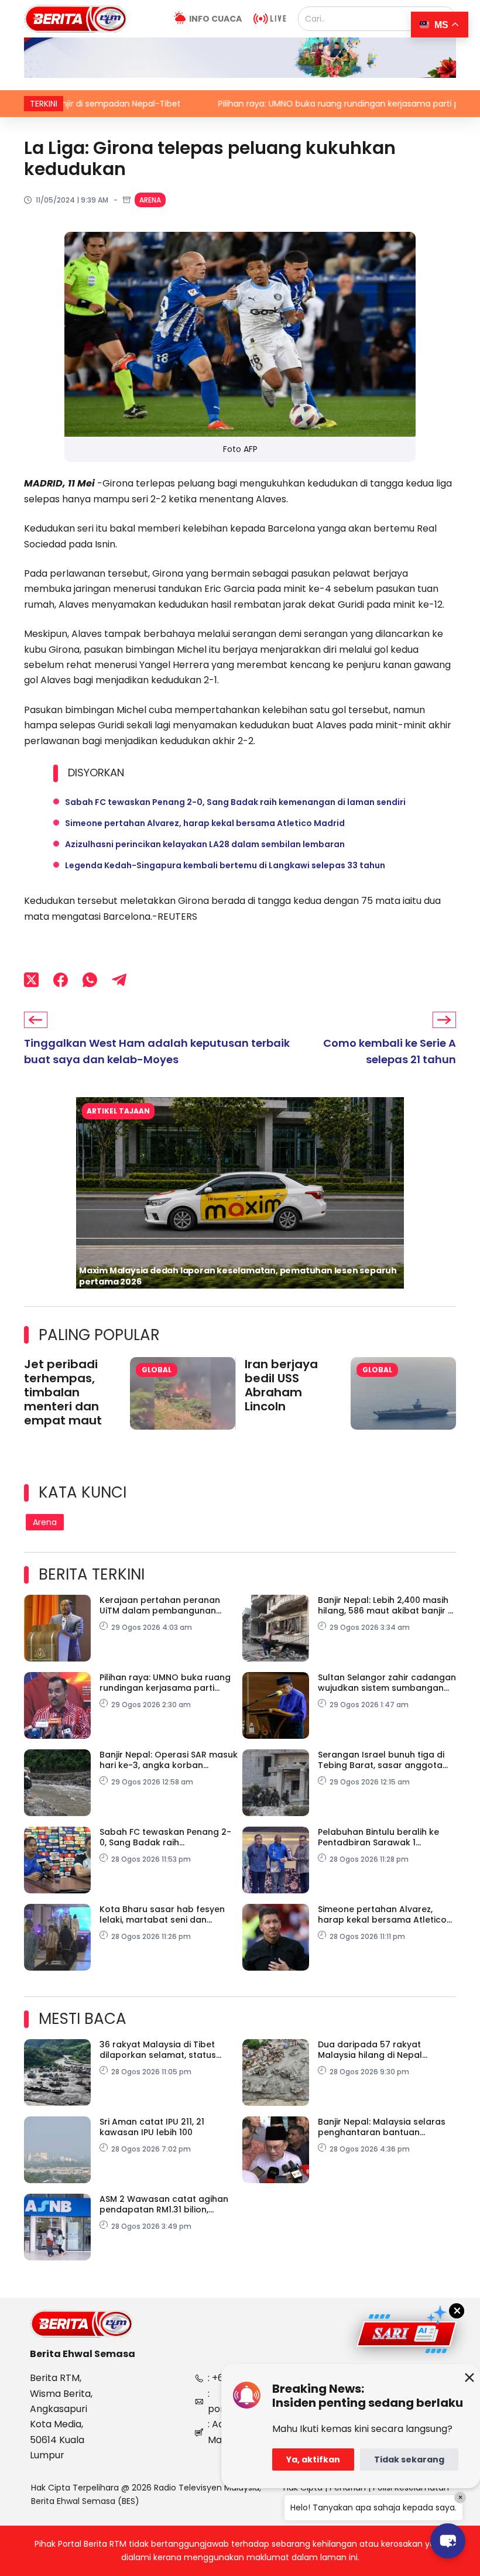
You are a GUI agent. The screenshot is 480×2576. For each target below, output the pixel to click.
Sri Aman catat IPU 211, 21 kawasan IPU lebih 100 (152, 2127)
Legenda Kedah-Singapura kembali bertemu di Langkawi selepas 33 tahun (225, 865)
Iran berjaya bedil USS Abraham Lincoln (281, 1385)
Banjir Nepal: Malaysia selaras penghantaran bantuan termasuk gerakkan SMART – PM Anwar (386, 2127)
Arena (150, 200)
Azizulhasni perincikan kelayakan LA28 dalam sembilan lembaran (205, 844)
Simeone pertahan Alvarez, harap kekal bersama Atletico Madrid (205, 823)
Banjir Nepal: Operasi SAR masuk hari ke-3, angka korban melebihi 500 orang (169, 1760)
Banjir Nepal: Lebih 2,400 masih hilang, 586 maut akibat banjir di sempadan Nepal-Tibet (387, 1605)
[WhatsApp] (90, 979)
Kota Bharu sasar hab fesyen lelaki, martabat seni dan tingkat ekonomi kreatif (162, 1914)
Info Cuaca (215, 19)
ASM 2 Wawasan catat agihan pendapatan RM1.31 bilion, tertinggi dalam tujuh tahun (164, 2204)
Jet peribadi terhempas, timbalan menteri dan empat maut (63, 1392)
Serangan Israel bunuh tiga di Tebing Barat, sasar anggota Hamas (381, 1760)
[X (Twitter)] (31, 979)
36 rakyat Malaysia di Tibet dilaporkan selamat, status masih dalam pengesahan (158, 2050)
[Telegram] (119, 979)
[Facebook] (61, 979)
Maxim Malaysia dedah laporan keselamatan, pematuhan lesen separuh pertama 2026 (238, 1276)
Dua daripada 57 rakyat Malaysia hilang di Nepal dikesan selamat (370, 2050)
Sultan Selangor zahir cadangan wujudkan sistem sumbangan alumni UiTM (387, 1683)
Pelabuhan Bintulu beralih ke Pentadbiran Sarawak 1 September (378, 1837)
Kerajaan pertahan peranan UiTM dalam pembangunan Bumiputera (160, 1605)
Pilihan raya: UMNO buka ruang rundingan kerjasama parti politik (264, 104)
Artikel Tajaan (118, 1111)
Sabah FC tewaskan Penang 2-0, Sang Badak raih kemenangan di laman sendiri (235, 802)
